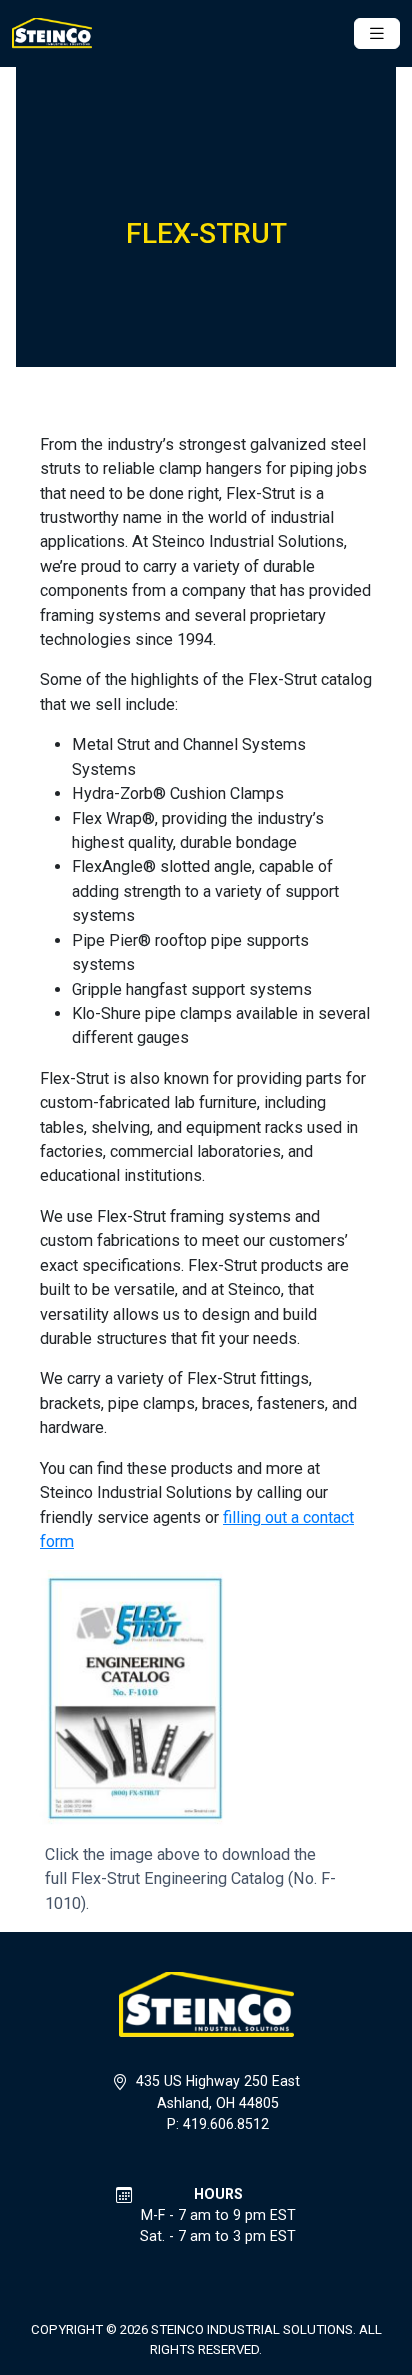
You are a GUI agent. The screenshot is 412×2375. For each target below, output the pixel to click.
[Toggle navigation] (377, 33)
